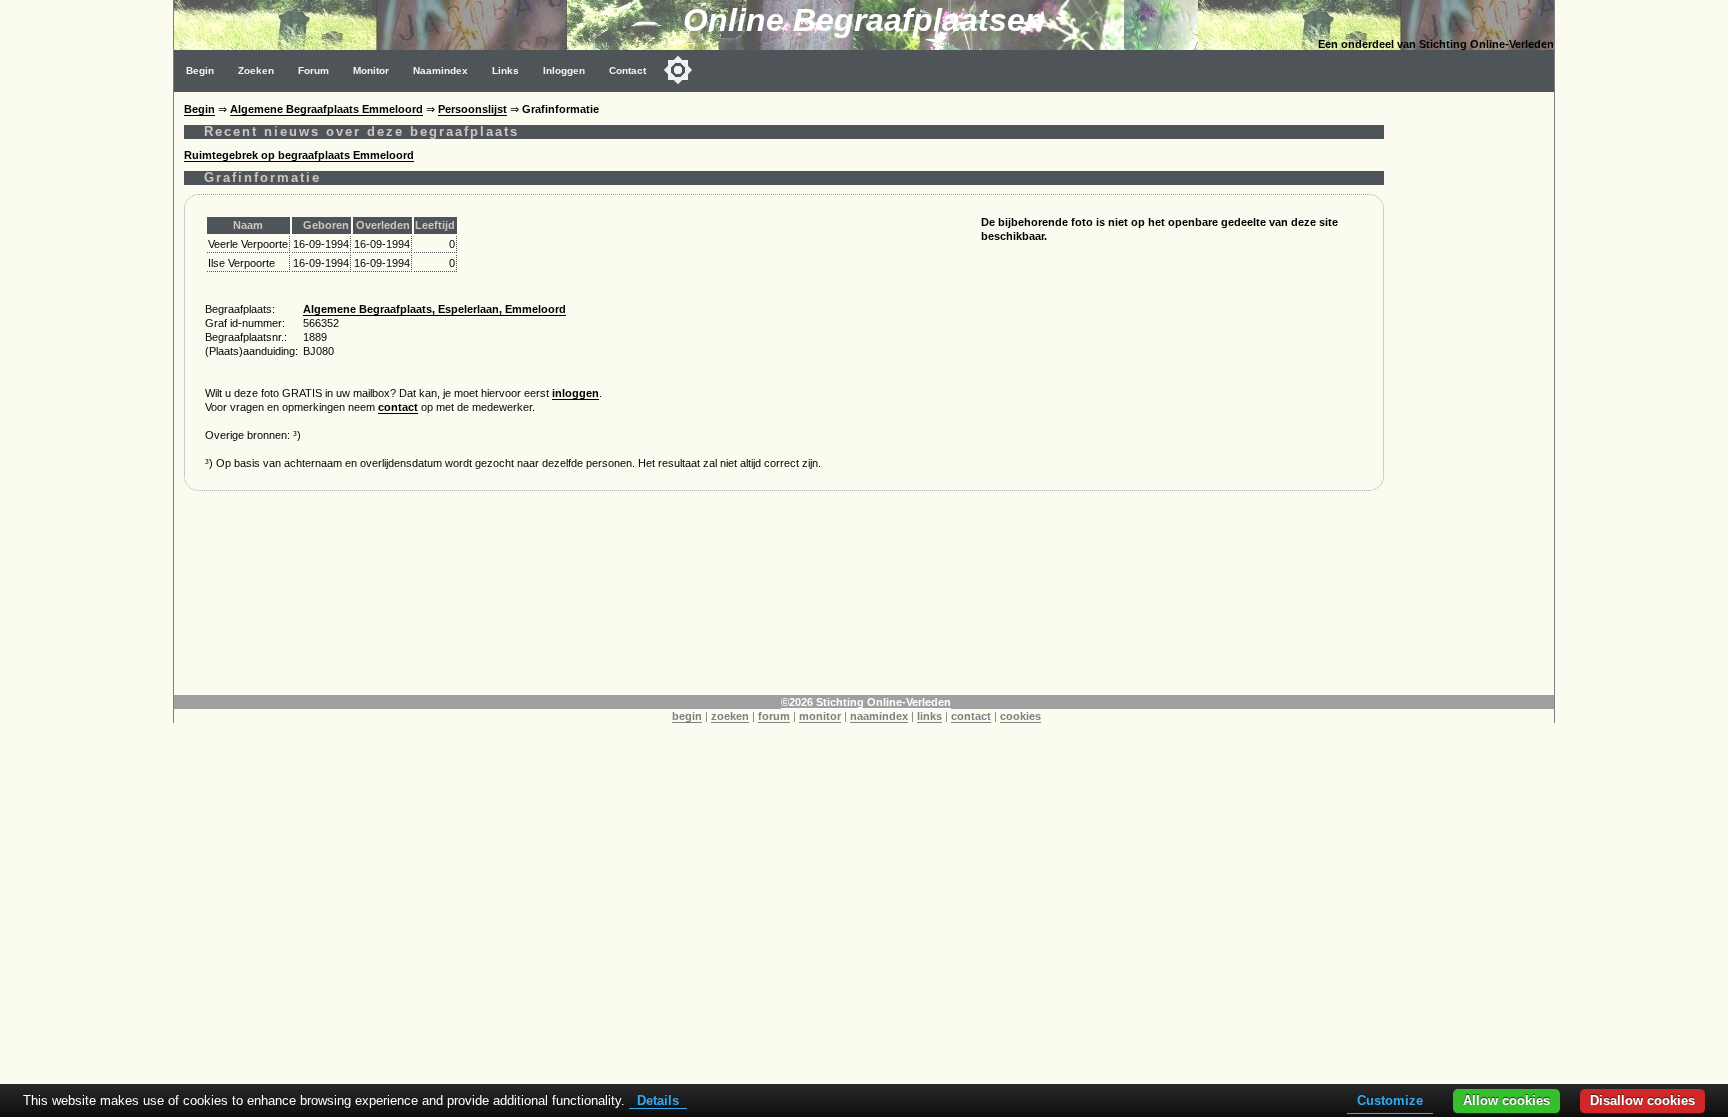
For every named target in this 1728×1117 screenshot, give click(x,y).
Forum (313, 70)
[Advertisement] (1474, 392)
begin (687, 716)
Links (505, 70)
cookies (1020, 716)
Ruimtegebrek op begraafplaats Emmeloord (299, 155)
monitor (820, 716)
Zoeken (256, 70)
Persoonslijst (472, 109)
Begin (200, 70)
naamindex (879, 716)
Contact (627, 70)
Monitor (371, 70)
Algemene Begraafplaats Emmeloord (326, 109)
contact (398, 407)
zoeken (730, 716)
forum (774, 716)
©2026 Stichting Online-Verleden (866, 702)
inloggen (575, 393)
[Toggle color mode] (678, 70)
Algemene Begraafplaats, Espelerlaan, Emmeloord (434, 309)
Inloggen (564, 70)
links (929, 716)
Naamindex (440, 70)
